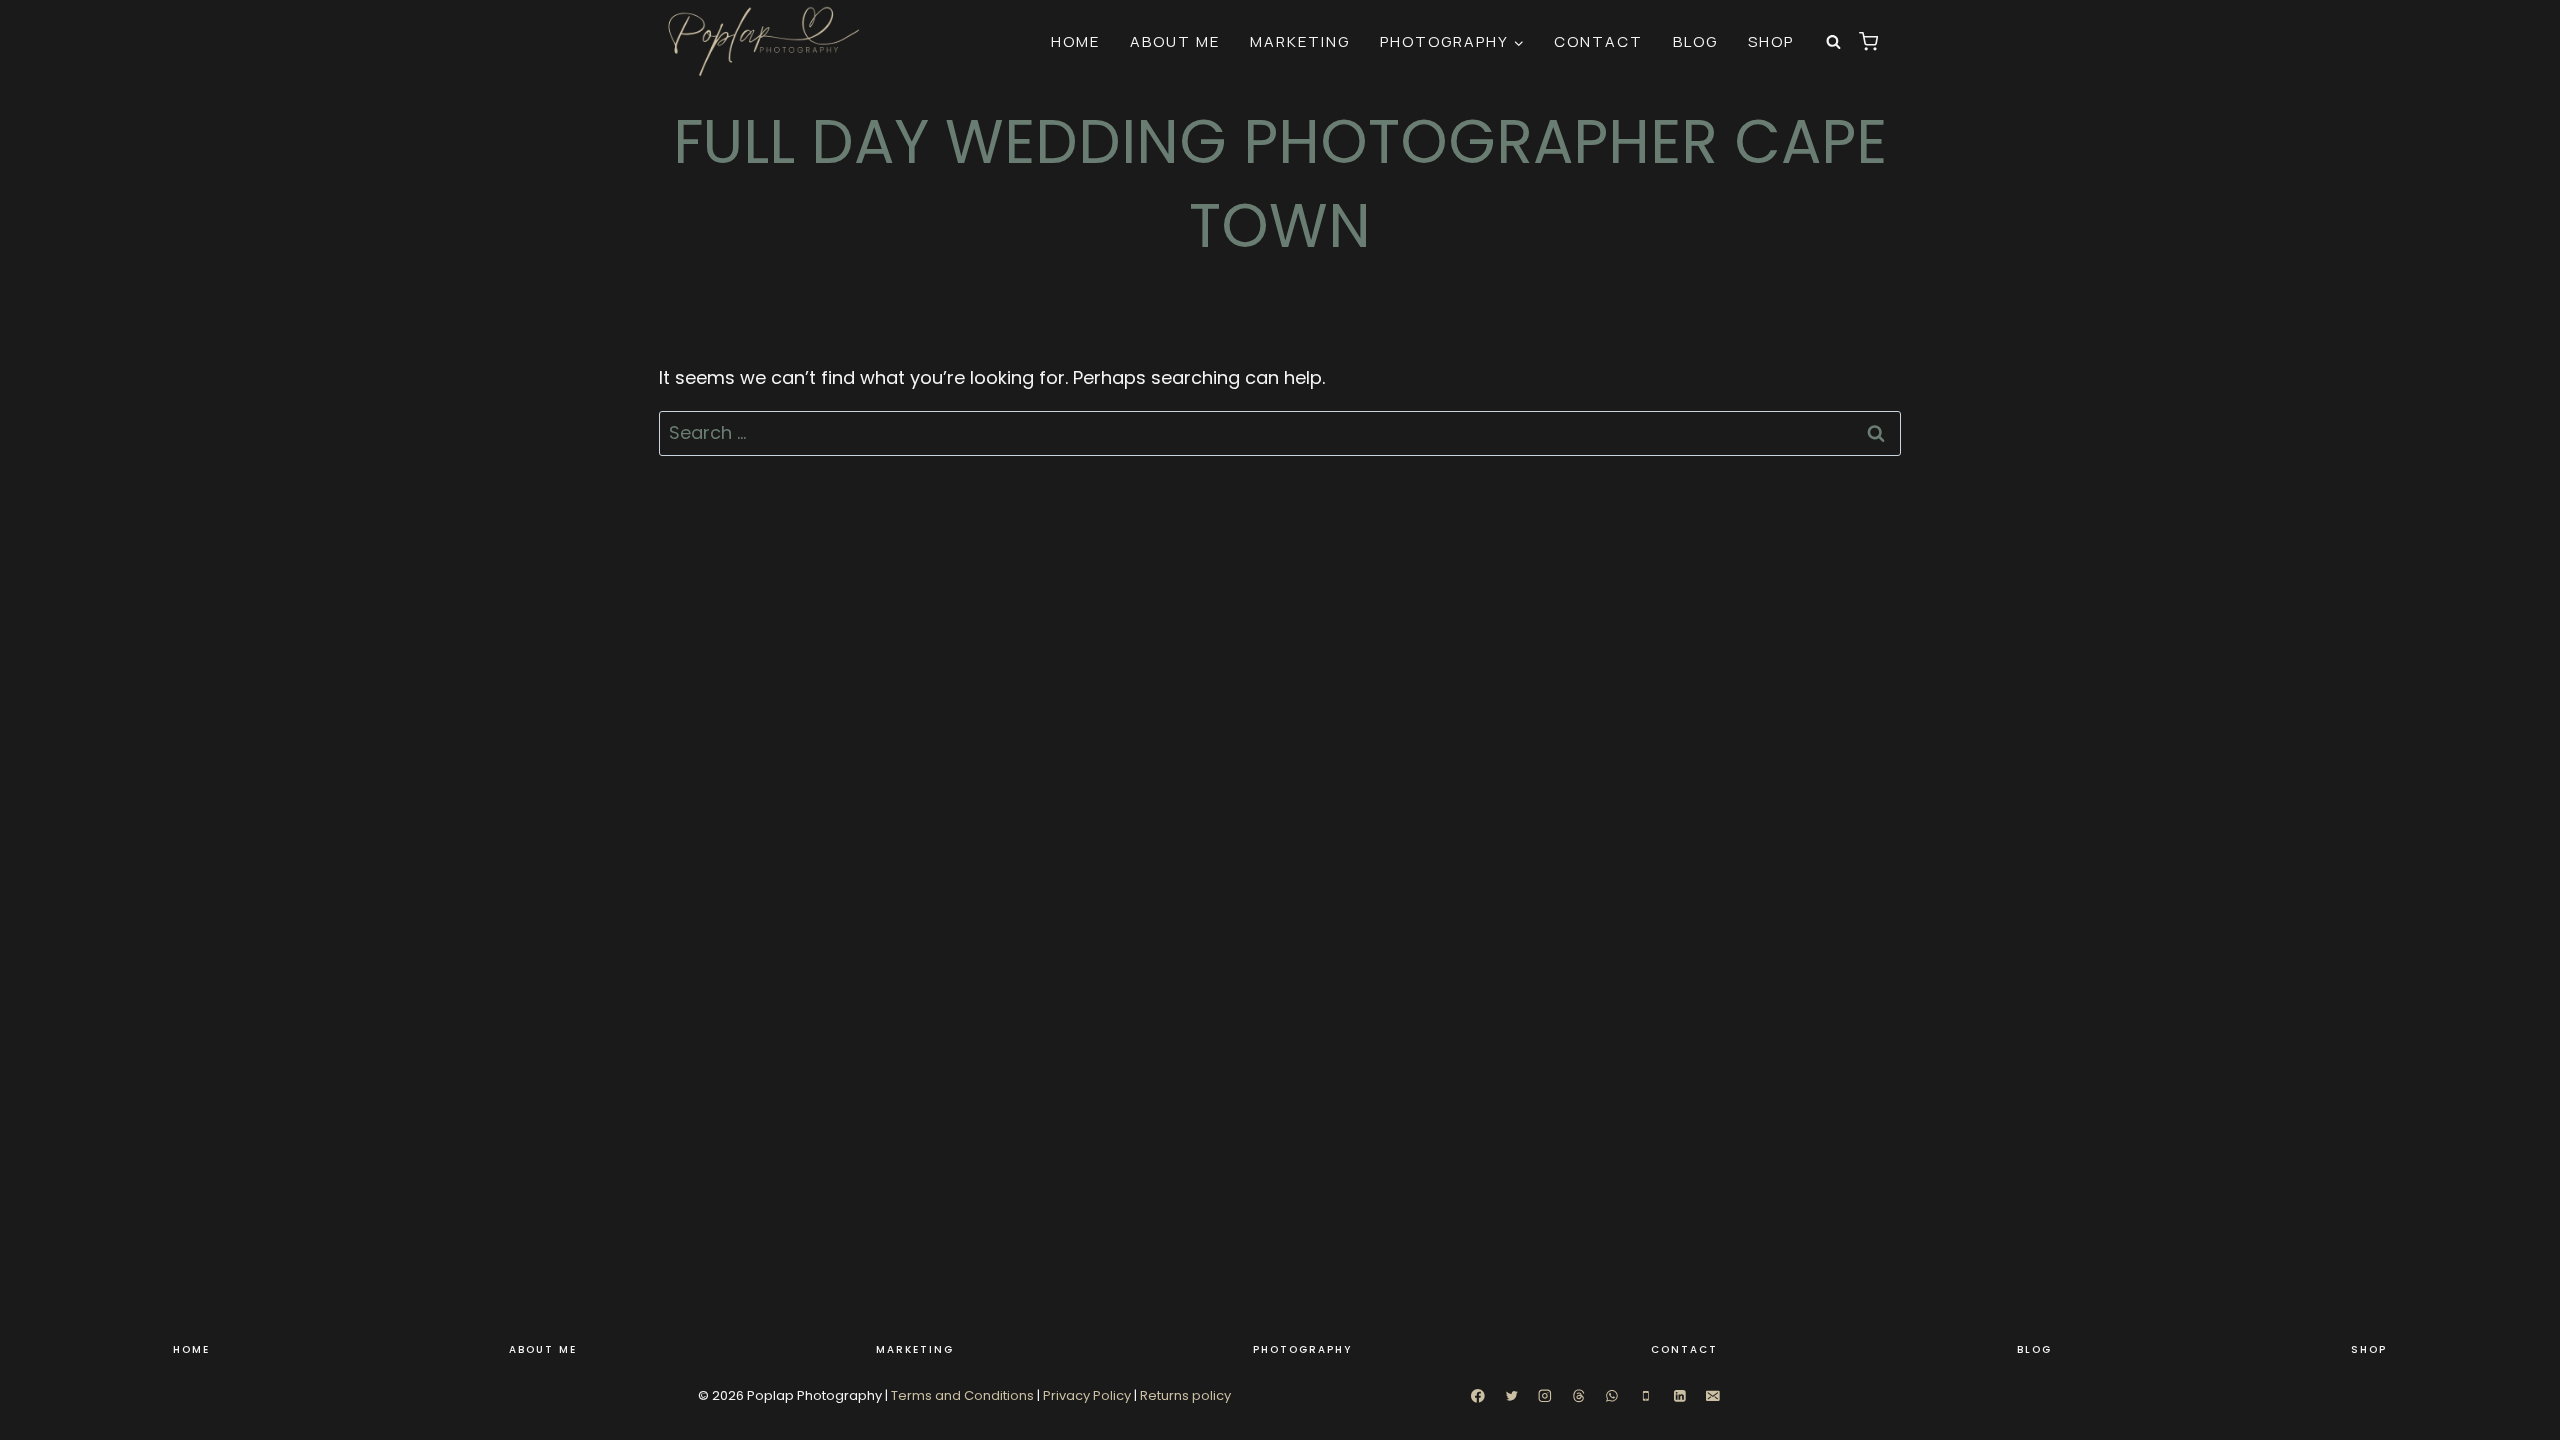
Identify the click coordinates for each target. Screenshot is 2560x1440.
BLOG (1695, 41)
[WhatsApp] (1612, 1396)
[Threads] (1578, 1396)
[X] (1511, 1396)
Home (1075, 41)
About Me (1175, 41)
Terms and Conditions (962, 1395)
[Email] (1713, 1396)
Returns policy (1185, 1395)
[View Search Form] (1834, 42)
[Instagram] (1544, 1396)
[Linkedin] (1679, 1396)
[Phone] (1645, 1396)
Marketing (1300, 41)
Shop (1771, 41)
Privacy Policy (1087, 1395)
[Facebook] (1477, 1396)
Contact (1598, 41)
